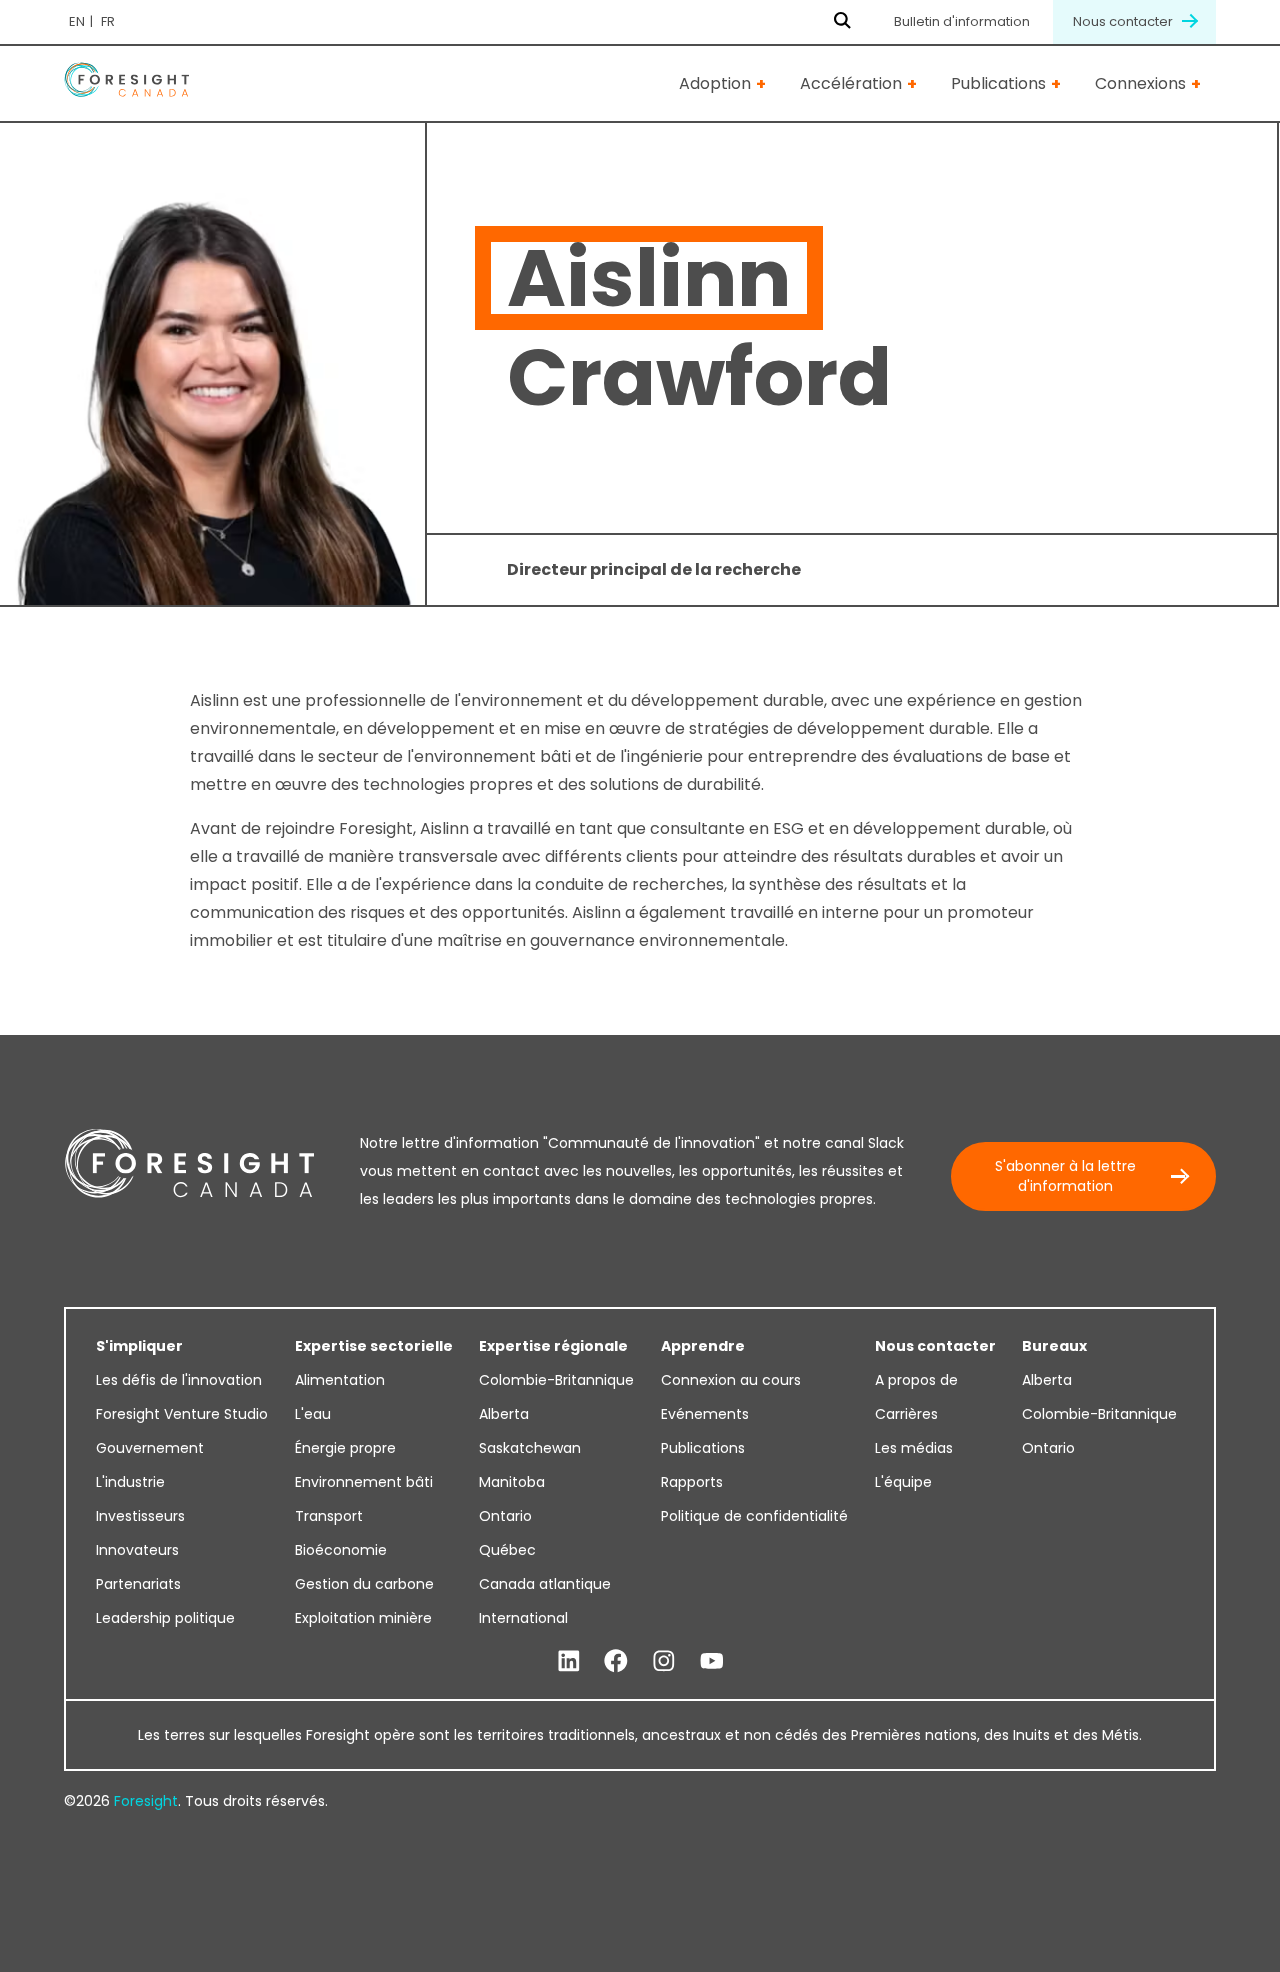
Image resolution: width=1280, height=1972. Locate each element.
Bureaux (1054, 1346)
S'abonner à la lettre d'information (1065, 1176)
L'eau (313, 1414)
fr (108, 21)
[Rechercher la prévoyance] (842, 22)
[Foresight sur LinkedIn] (569, 1662)
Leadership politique (165, 1618)
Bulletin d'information (962, 21)
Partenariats (138, 1584)
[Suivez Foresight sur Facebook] (616, 1662)
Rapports (692, 1482)
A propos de (916, 1380)
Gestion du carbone (364, 1584)
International (523, 1618)
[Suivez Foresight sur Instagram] (664, 1662)
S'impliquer (139, 1346)
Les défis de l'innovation (179, 1380)
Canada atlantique (545, 1584)
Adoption (715, 83)
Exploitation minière (363, 1618)
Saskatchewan (530, 1448)
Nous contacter (1124, 21)
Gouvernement (150, 1448)
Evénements (705, 1414)
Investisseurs (140, 1516)
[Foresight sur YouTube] (712, 1662)
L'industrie (130, 1482)
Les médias (914, 1448)
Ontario (505, 1516)
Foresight (146, 1801)
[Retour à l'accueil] (126, 83)
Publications (998, 83)
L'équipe (903, 1482)
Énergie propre (345, 1448)
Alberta (504, 1414)
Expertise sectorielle (374, 1346)
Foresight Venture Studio (182, 1414)
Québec (507, 1550)
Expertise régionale (553, 1346)
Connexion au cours (731, 1380)
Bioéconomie (341, 1550)
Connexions (1140, 83)
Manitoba (512, 1482)
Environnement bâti (364, 1482)
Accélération (851, 83)
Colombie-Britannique (556, 1380)
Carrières (906, 1414)
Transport (329, 1516)
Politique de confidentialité (754, 1516)
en (77, 21)
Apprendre (703, 1346)
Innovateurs (137, 1550)
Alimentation (340, 1380)
